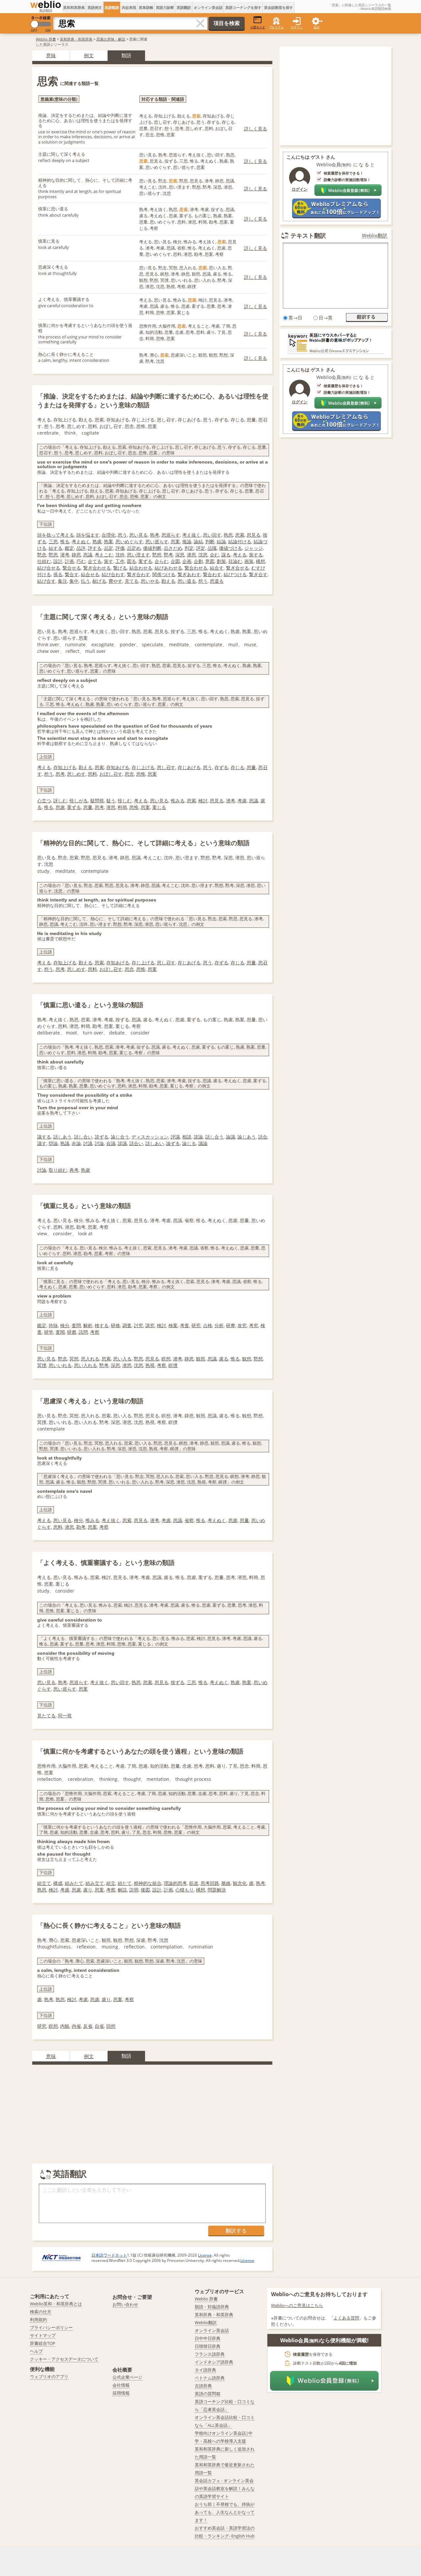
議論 (203, 1143)
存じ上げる (143, 767)
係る (58, 574)
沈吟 (120, 555)
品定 (109, 548)
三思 (53, 541)
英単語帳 (146, 7)
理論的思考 (175, 1883)
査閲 (60, 1332)
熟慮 (97, 541)
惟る (65, 541)
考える (240, 555)
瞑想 (166, 1359)
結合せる (90, 574)
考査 (185, 1325)
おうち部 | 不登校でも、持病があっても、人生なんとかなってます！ (225, 2512)
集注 (62, 581)
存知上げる (65, 767)
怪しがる (79, 801)
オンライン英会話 (208, 7)
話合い (136, 1143)
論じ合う (120, 1137)
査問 (76, 1325)
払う (86, 581)
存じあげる (189, 767)
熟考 (155, 535)
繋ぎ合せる (237, 568)
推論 (187, 541)
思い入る (122, 1359)
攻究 (242, 1325)
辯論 (53, 1143)
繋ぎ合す (258, 574)
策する (256, 555)
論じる (189, 1143)
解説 (122, 1890)
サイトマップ (43, 2335)
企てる (95, 561)
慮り (88, 1890)
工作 (120, 561)
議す (42, 1143)
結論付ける (240, 541)
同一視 (65, 1716)
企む (214, 555)
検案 (173, 1325)
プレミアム (276, 27)
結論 (221, 541)
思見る (254, 535)
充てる (132, 581)
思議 (88, 555)
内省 (76, 2026)
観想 (247, 1359)
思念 (129, 774)
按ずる (178, 1682)
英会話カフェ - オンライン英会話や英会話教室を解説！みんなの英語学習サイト (225, 2488)
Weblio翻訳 (375, 236)
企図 (175, 561)
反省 (88, 2026)
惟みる (178, 801)
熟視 (150, 1365)
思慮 (60, 807)
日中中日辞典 (208, 2338)
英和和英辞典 (74, 7)
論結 (198, 541)
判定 (189, 548)
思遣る (217, 581)
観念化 (240, 1883)
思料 (92, 774)
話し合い (83, 1137)
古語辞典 (203, 2386)
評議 (175, 1137)
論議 (231, 1137)
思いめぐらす (129, 541)
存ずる (221, 767)
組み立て (95, 1883)
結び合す (46, 581)
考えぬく (81, 541)
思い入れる (86, 1365)
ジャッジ (254, 548)
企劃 (198, 561)
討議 (88, 1143)
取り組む (58, 1170)
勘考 (81, 1527)
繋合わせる (196, 568)
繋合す (72, 574)
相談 (187, 1137)
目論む (235, 561)
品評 (81, 548)
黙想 (157, 555)
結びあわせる (168, 568)
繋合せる (72, 568)
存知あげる (118, 767)
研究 (196, 1325)
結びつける (235, 574)
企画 (187, 561)
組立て (44, 1883)
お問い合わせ (125, 2304)
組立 (111, 1883)
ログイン (297, 27)
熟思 (228, 535)
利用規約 (38, 2320)
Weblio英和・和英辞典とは (56, 2304)
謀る (226, 555)
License (205, 2255)
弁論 (76, 1143)
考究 (254, 1325)
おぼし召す (111, 774)
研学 (49, 1332)
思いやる (150, 581)
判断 (210, 541)
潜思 (191, 555)
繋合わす (212, 574)
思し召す (166, 767)
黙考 (168, 555)
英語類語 (112, 7)
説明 (134, 1890)
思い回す (212, 535)
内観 (65, 2026)
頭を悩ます (88, 535)
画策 (249, 561)
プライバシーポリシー (51, 2327)
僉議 (111, 1143)
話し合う (214, 1137)
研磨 (72, 1332)
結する (56, 548)
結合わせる (141, 568)
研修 (115, 1325)
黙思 (53, 555)
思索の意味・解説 (111, 39)
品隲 (212, 548)
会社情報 (121, 2385)
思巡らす (171, 535)
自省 (99, 2026)
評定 (201, 548)
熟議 (65, 1143)
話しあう (62, 1137)
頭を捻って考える (56, 535)
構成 (58, 1883)
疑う (111, 801)
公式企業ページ (127, 2377)
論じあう (247, 1137)
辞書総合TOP (43, 2343)
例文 (89, 55)
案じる (159, 807)
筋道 (194, 1883)
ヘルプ (36, 2351)
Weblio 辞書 (46, 39)
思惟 (141, 774)
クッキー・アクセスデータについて (64, 2359)
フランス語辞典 (210, 2354)
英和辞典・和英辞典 (76, 39)
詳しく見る (256, 129)
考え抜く (191, 535)
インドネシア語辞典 (214, 2362)
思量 (251, 767)
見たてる (46, 1716)
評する (95, 548)
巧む (81, 561)
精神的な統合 (148, 1883)
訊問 (83, 1332)
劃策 (221, 561)
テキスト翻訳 (308, 235)
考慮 (242, 801)
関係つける (164, 574)
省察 (189, 1520)
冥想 (74, 1359)
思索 (240, 535)
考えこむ (104, 555)
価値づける (231, 548)
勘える (168, 581)
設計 (58, 561)
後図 (145, 1890)
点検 (208, 1325)
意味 (51, 55)
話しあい (155, 1143)
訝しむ (60, 801)
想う (203, 581)
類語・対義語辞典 (212, 2307)
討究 (138, 1325)
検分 (65, 1325)
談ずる (102, 1137)
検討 (203, 801)
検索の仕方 (41, 2312)
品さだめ (173, 548)
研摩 (231, 1325)
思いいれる (60, 1365)
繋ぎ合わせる (97, 568)
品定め (134, 548)
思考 (60, 774)
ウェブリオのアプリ (49, 2376)
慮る (224, 1359)
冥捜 (42, 1365)
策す (109, 561)
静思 (76, 555)
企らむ (161, 561)
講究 (150, 1325)
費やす (115, 581)
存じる (237, 767)
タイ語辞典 (205, 2370)
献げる (99, 581)
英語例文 (95, 7)
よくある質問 (346, 2318)
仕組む (44, 561)
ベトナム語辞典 (210, 2378)
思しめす (76, 774)
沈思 (203, 555)
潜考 (65, 555)
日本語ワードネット (109, 2255)
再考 (74, 1170)
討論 (99, 1143)
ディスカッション (150, 1137)
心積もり (185, 1890)
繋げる (120, 568)
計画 (69, 561)
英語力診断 (165, 7)
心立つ (44, 801)
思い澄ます (138, 555)
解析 (88, 1325)
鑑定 (69, 548)
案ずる (145, 561)
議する (44, 1137)
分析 (219, 1325)
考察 (95, 1332)
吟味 (53, 1325)
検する (102, 1325)
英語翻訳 (184, 7)
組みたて (74, 1883)
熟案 (109, 541)
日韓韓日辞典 (208, 2346)
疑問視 (97, 801)
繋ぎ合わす (138, 574)
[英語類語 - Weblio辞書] (46, 5)
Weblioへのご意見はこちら (297, 2305)
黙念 (42, 555)
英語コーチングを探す (243, 7)
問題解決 (217, 1890)
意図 (210, 561)
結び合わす (113, 574)
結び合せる (49, 568)
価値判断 (152, 548)
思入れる (90, 1359)
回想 (111, 2026)
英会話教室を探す (279, 7)
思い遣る (187, 581)
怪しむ (125, 801)
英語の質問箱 (208, 2394)
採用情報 (121, 2393)
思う (122, 535)
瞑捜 (173, 1365)
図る (132, 561)
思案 (175, 541)
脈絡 (226, 1883)
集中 (74, 581)
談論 (198, 1137)
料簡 (122, 807)
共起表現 (129, 7)
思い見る (138, 535)
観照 (201, 1359)
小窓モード (258, 27)
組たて (125, 1883)
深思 (180, 555)
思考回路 (210, 1883)
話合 (263, 1137)
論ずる (173, 1143)
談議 (122, 1143)
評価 (120, 548)
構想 (260, 561)
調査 (127, 1325)
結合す (217, 568)
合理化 (109, 535)
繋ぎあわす (189, 574)
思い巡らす (157, 541)
